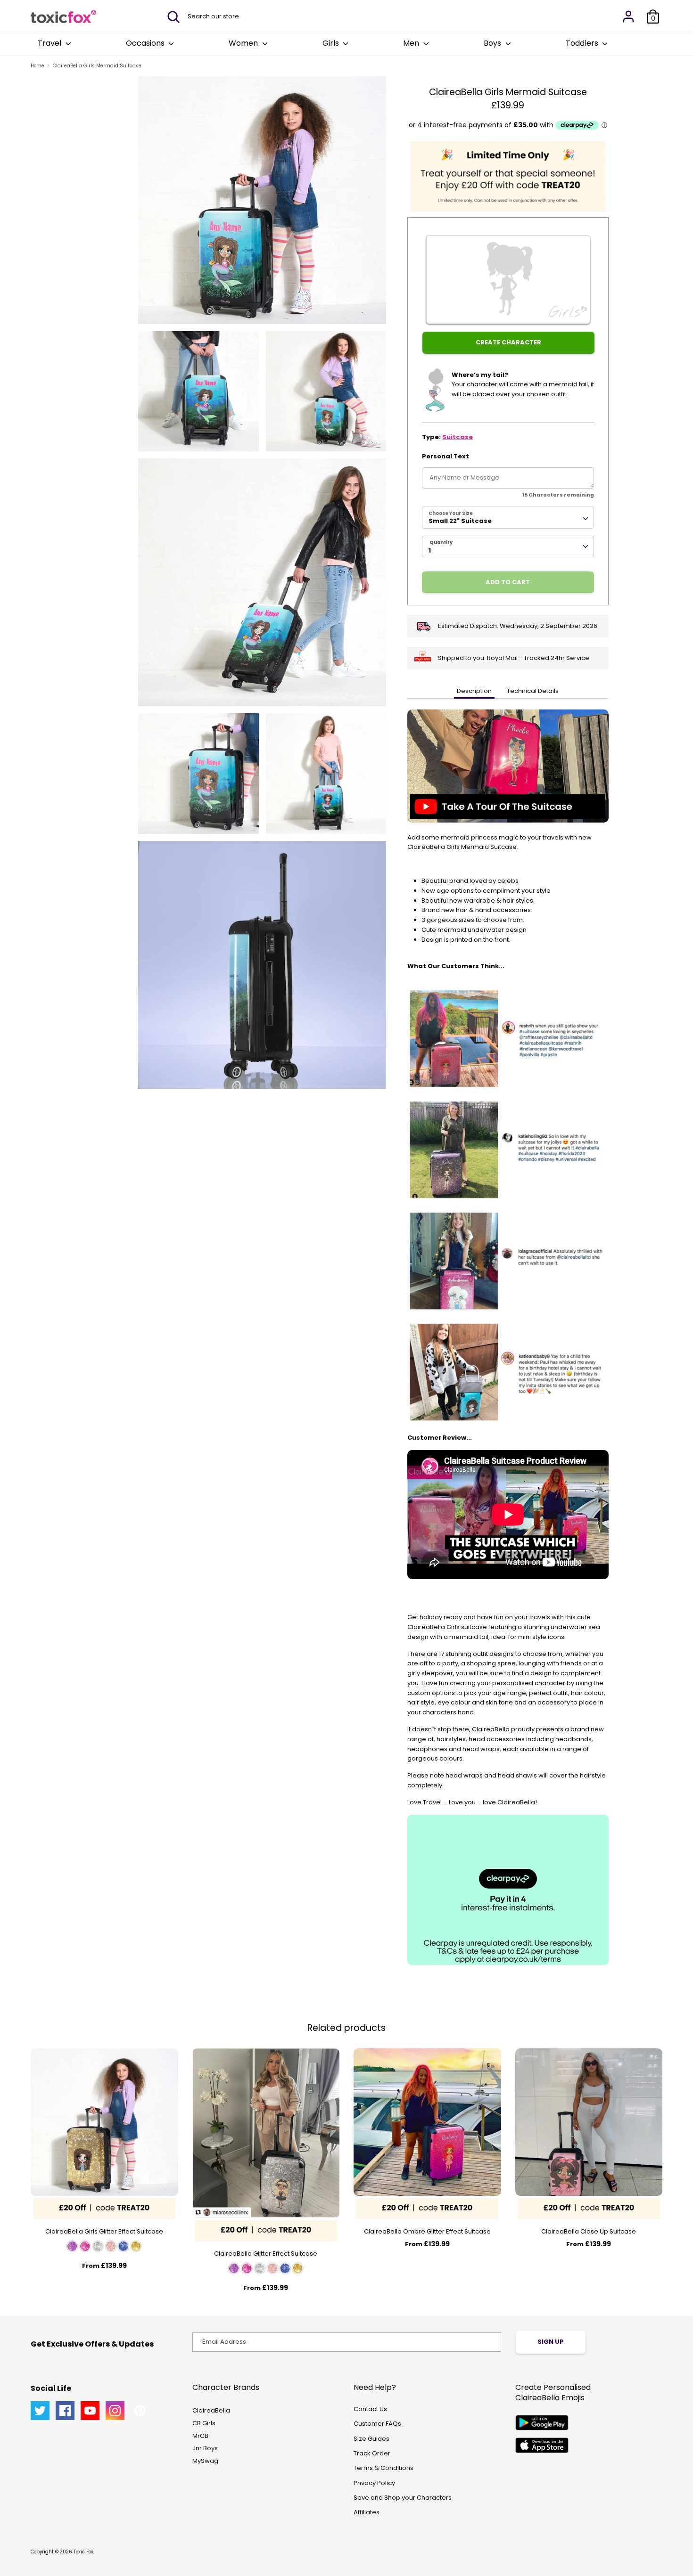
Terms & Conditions (384, 2468)
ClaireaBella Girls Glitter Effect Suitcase (104, 2231)
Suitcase (458, 437)
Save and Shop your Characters (403, 2498)
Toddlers (583, 43)
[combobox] (508, 517)
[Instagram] (115, 2411)
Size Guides (371, 2439)
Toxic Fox (83, 2552)
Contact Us (370, 2409)
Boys (493, 43)
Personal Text (445, 456)
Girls (332, 43)
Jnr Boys (205, 2448)
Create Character (508, 342)
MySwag (205, 2461)
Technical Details (533, 691)
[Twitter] (40, 2411)
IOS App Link (542, 2445)
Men (412, 43)
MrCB (200, 2436)
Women (244, 43)
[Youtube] (90, 2411)
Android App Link (542, 2423)
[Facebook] (65, 2411)
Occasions (146, 43)
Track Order (372, 2453)
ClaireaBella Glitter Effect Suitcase (266, 2254)
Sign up (551, 2342)
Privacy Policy (374, 2483)
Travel (50, 43)
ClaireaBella (211, 2410)
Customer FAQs (377, 2424)
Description (474, 691)
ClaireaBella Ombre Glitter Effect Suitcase (427, 2231)
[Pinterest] (140, 2411)
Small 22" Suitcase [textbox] (460, 521)
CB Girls (204, 2423)
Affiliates (367, 2512)
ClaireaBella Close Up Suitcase (589, 2231)
